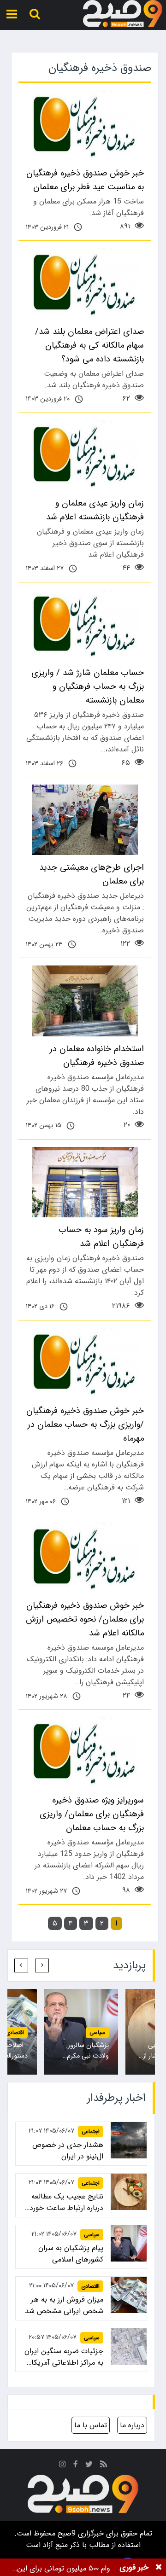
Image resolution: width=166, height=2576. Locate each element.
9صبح (65, 2533)
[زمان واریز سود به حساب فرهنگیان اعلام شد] (85, 1182)
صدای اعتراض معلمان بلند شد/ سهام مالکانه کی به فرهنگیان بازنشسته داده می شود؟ (89, 345)
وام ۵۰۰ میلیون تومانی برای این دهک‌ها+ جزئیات (64, 2568)
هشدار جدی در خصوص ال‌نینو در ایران (68, 2151)
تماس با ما (91, 2425)
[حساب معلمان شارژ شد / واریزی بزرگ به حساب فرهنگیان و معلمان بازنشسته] (85, 625)
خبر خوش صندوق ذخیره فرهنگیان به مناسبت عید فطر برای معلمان (85, 180)
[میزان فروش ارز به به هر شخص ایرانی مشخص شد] (129, 2295)
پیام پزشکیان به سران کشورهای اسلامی (71, 2254)
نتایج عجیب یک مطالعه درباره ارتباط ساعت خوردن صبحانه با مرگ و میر (64, 2202)
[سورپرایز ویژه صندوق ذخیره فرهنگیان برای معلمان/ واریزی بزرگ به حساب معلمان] (85, 1753)
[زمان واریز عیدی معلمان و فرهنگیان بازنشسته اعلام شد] (85, 456)
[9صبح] (123, 14)
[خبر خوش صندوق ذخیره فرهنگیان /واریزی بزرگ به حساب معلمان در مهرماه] (85, 1363)
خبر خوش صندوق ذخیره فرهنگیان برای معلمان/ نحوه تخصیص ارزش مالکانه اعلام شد (85, 1619)
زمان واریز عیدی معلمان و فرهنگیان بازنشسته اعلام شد (95, 510)
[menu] (12, 14)
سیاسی (92, 2235)
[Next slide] (21, 1965)
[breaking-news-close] (159, 2567)
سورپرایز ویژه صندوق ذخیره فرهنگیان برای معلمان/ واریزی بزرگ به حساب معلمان (92, 1814)
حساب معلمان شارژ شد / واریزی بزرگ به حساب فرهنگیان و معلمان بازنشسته (88, 686)
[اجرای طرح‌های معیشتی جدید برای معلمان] (85, 820)
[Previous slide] (42, 1965)
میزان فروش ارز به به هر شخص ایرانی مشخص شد (64, 2305)
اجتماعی (91, 2131)
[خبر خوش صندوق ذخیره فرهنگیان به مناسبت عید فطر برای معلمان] (85, 125)
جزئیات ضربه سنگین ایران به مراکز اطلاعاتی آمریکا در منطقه (64, 2357)
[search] (35, 14)
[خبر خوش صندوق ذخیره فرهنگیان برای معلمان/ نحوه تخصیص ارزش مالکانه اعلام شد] (85, 1558)
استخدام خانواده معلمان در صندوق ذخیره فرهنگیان (97, 1056)
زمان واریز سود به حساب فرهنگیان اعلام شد (101, 1237)
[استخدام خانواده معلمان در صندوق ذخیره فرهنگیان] (85, 1001)
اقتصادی (76, 2032)
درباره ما (132, 2425)
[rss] (104, 2465)
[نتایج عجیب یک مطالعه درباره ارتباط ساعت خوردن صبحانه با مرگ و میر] (129, 2192)
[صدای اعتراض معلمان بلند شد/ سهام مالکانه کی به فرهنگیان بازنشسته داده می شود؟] (85, 283)
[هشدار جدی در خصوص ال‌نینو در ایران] (129, 2140)
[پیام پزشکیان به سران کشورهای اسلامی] (129, 2243)
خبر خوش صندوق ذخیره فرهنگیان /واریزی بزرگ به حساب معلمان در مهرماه (85, 1425)
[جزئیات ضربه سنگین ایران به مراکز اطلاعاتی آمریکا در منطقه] (129, 2346)
